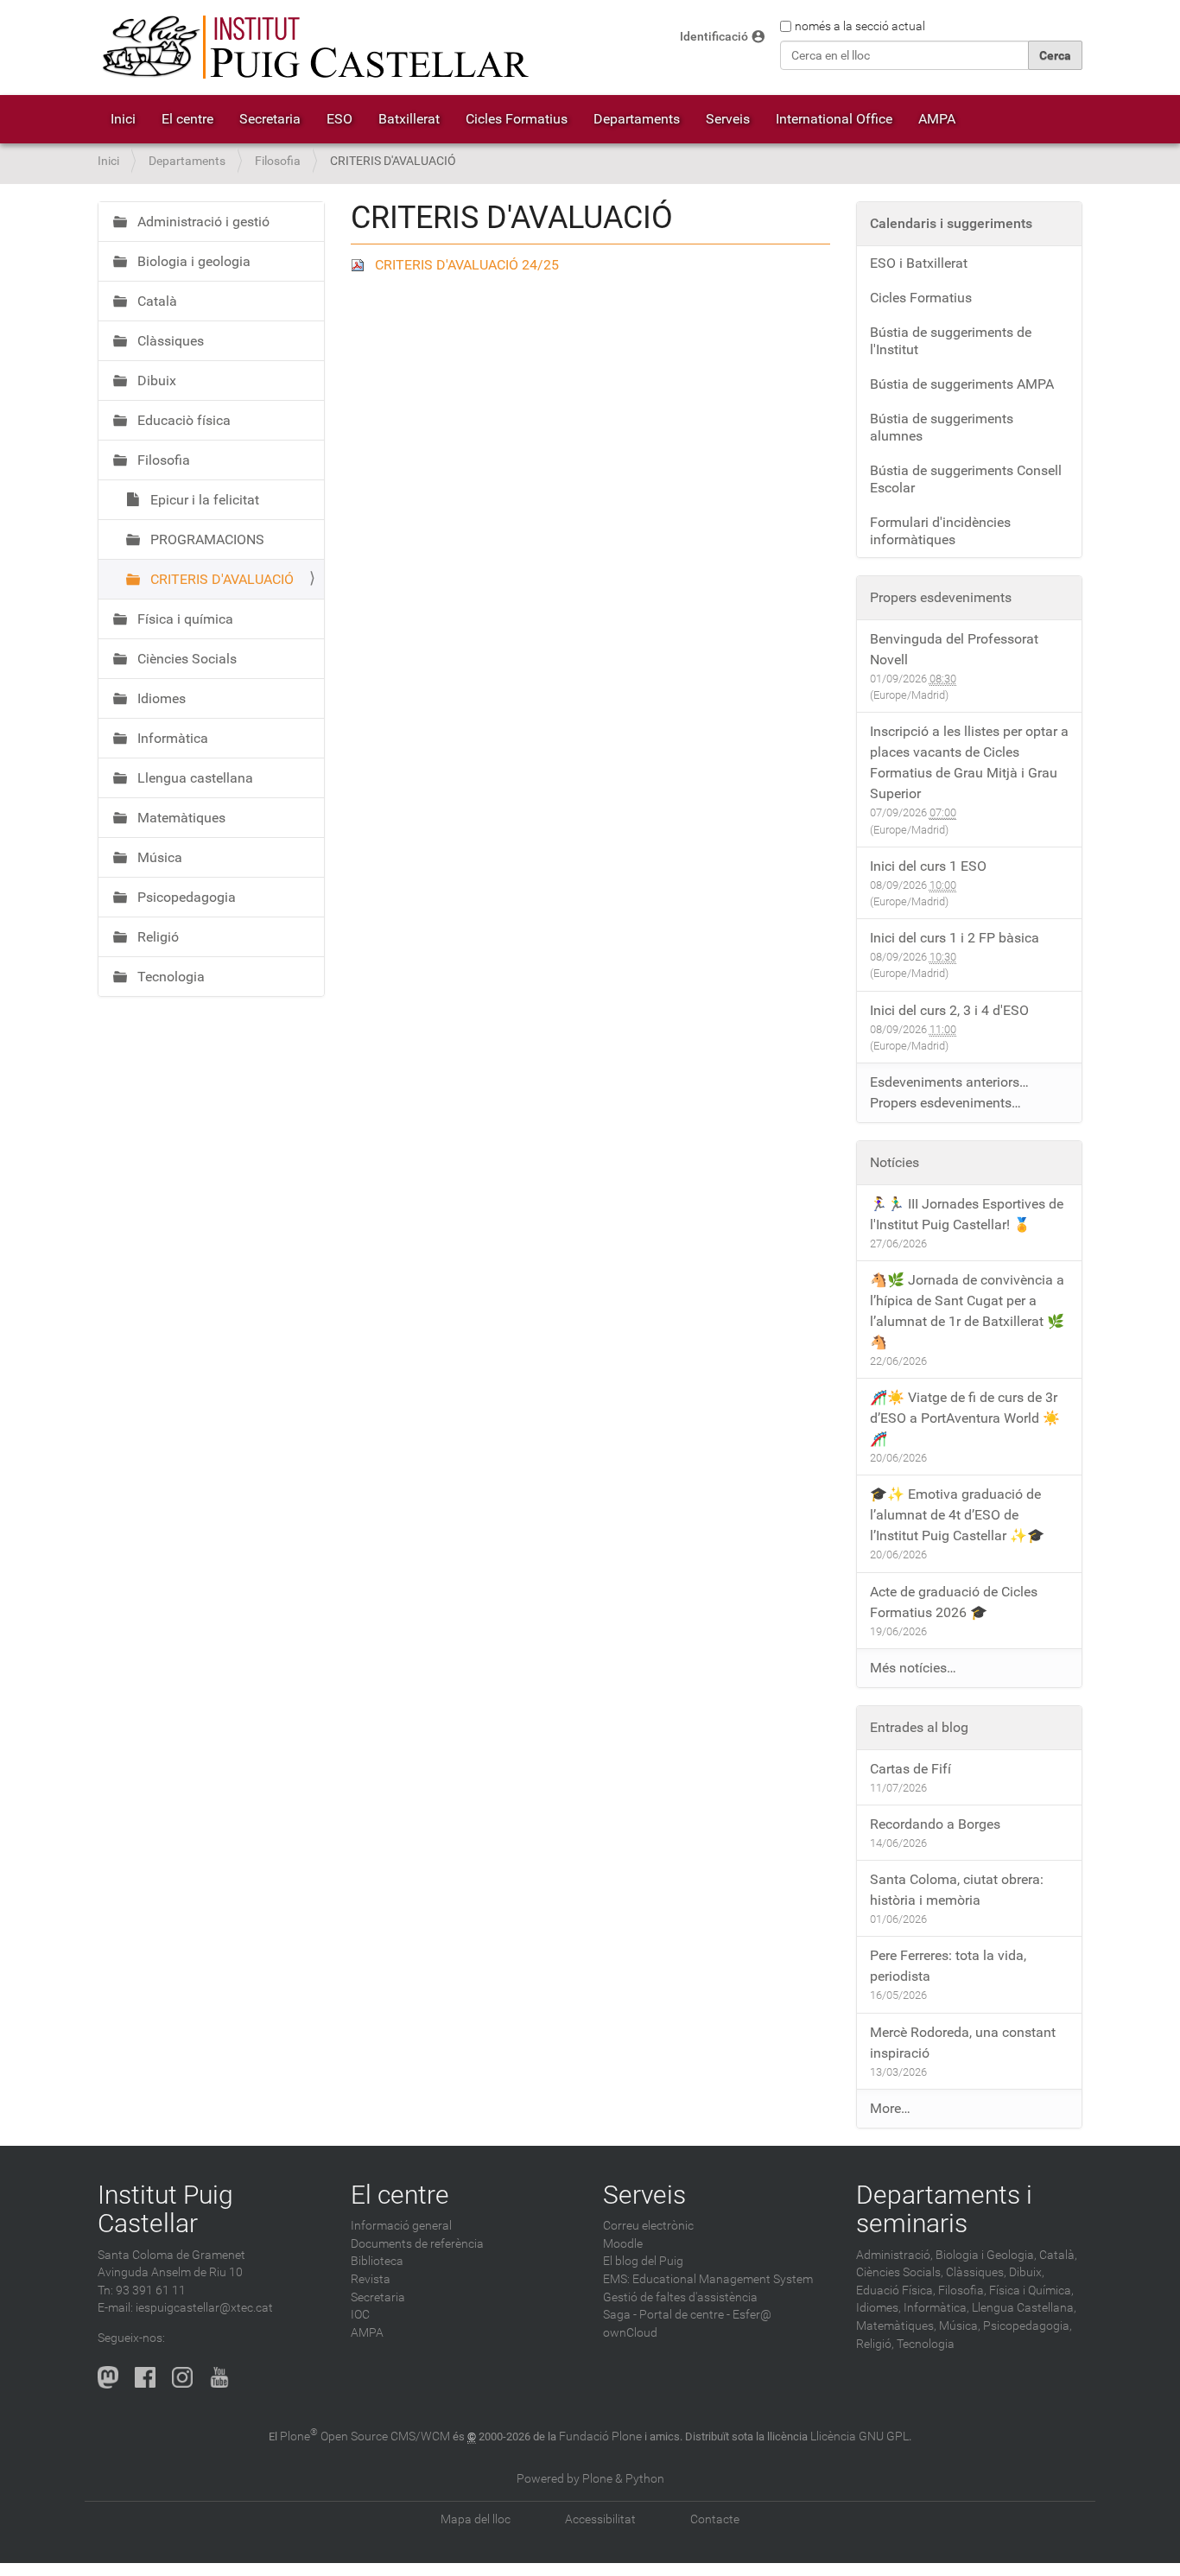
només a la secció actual (860, 26)
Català (155, 301)
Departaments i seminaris (944, 2209)
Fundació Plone (600, 2436)
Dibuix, (1027, 2272)
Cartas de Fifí (910, 1769)
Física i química (184, 619)
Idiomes (160, 698)
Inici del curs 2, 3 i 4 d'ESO (949, 1010)
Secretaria (270, 119)
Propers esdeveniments (941, 597)
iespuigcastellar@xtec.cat (204, 2308)
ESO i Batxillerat (919, 263)
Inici (123, 119)
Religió (156, 937)
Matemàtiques (180, 818)
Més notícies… (913, 1668)
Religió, (875, 2344)
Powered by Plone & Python (590, 2479)
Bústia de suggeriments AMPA (962, 384)
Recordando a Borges (935, 1824)
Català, (1058, 2255)
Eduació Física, (896, 2290)
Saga (617, 2315)
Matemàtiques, (896, 2326)
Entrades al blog (919, 1727)
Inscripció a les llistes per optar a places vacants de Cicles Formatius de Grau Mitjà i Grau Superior (969, 762)
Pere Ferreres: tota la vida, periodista (948, 1966)
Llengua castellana (193, 778)
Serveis (728, 119)
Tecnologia (169, 977)
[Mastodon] (108, 2377)
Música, (960, 2326)
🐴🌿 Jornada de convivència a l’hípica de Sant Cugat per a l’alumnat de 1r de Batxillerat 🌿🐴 (967, 1311)
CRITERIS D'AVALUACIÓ (220, 579)
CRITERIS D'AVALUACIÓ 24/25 (467, 265)
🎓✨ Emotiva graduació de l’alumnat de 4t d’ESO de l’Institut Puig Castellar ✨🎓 (957, 1515)
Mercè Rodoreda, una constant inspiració (963, 2043)
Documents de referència (417, 2244)
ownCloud (630, 2333)
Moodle (623, 2244)
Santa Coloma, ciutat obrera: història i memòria (957, 1890)
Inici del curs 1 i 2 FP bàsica (955, 938)
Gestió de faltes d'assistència (680, 2297)
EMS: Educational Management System (708, 2279)
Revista (371, 2279)
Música (158, 857)
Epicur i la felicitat (203, 500)
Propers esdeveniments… (945, 1103)
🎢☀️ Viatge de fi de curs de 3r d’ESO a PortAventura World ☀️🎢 (965, 1418)
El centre (187, 119)
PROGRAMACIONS (206, 539)
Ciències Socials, (900, 2272)
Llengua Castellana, (1024, 2308)
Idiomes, (879, 2308)
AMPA (937, 119)
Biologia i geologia (192, 261)
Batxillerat (409, 119)
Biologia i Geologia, (986, 2255)
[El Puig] (314, 48)
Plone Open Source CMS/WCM (365, 2436)
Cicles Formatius (517, 119)
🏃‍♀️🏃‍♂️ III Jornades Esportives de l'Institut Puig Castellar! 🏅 (967, 1214)
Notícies (895, 1162)
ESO (339, 119)
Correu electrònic (648, 2226)
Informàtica (171, 738)
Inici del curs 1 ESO (928, 866)
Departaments (637, 119)
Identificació (714, 37)
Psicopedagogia (185, 897)
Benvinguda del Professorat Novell (954, 649)
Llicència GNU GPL (860, 2436)
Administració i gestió (202, 222)
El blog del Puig (643, 2261)
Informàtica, (936, 2308)
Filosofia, (962, 2290)
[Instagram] (182, 2377)
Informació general (401, 2226)
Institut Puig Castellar (165, 2209)
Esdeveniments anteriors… (949, 1082)
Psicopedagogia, (1028, 2326)
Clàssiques (169, 341)
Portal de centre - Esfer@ (705, 2315)
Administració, (895, 2255)
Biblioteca (377, 2261)
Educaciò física (182, 420)
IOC (360, 2315)
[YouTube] (219, 2377)
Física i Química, (1031, 2290)
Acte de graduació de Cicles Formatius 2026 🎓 (954, 1602)
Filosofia (278, 161)
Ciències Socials (185, 659)
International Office (834, 119)
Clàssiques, (976, 2272)
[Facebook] (145, 2377)
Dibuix (155, 381)
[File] (363, 265)
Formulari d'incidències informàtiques (940, 531)
